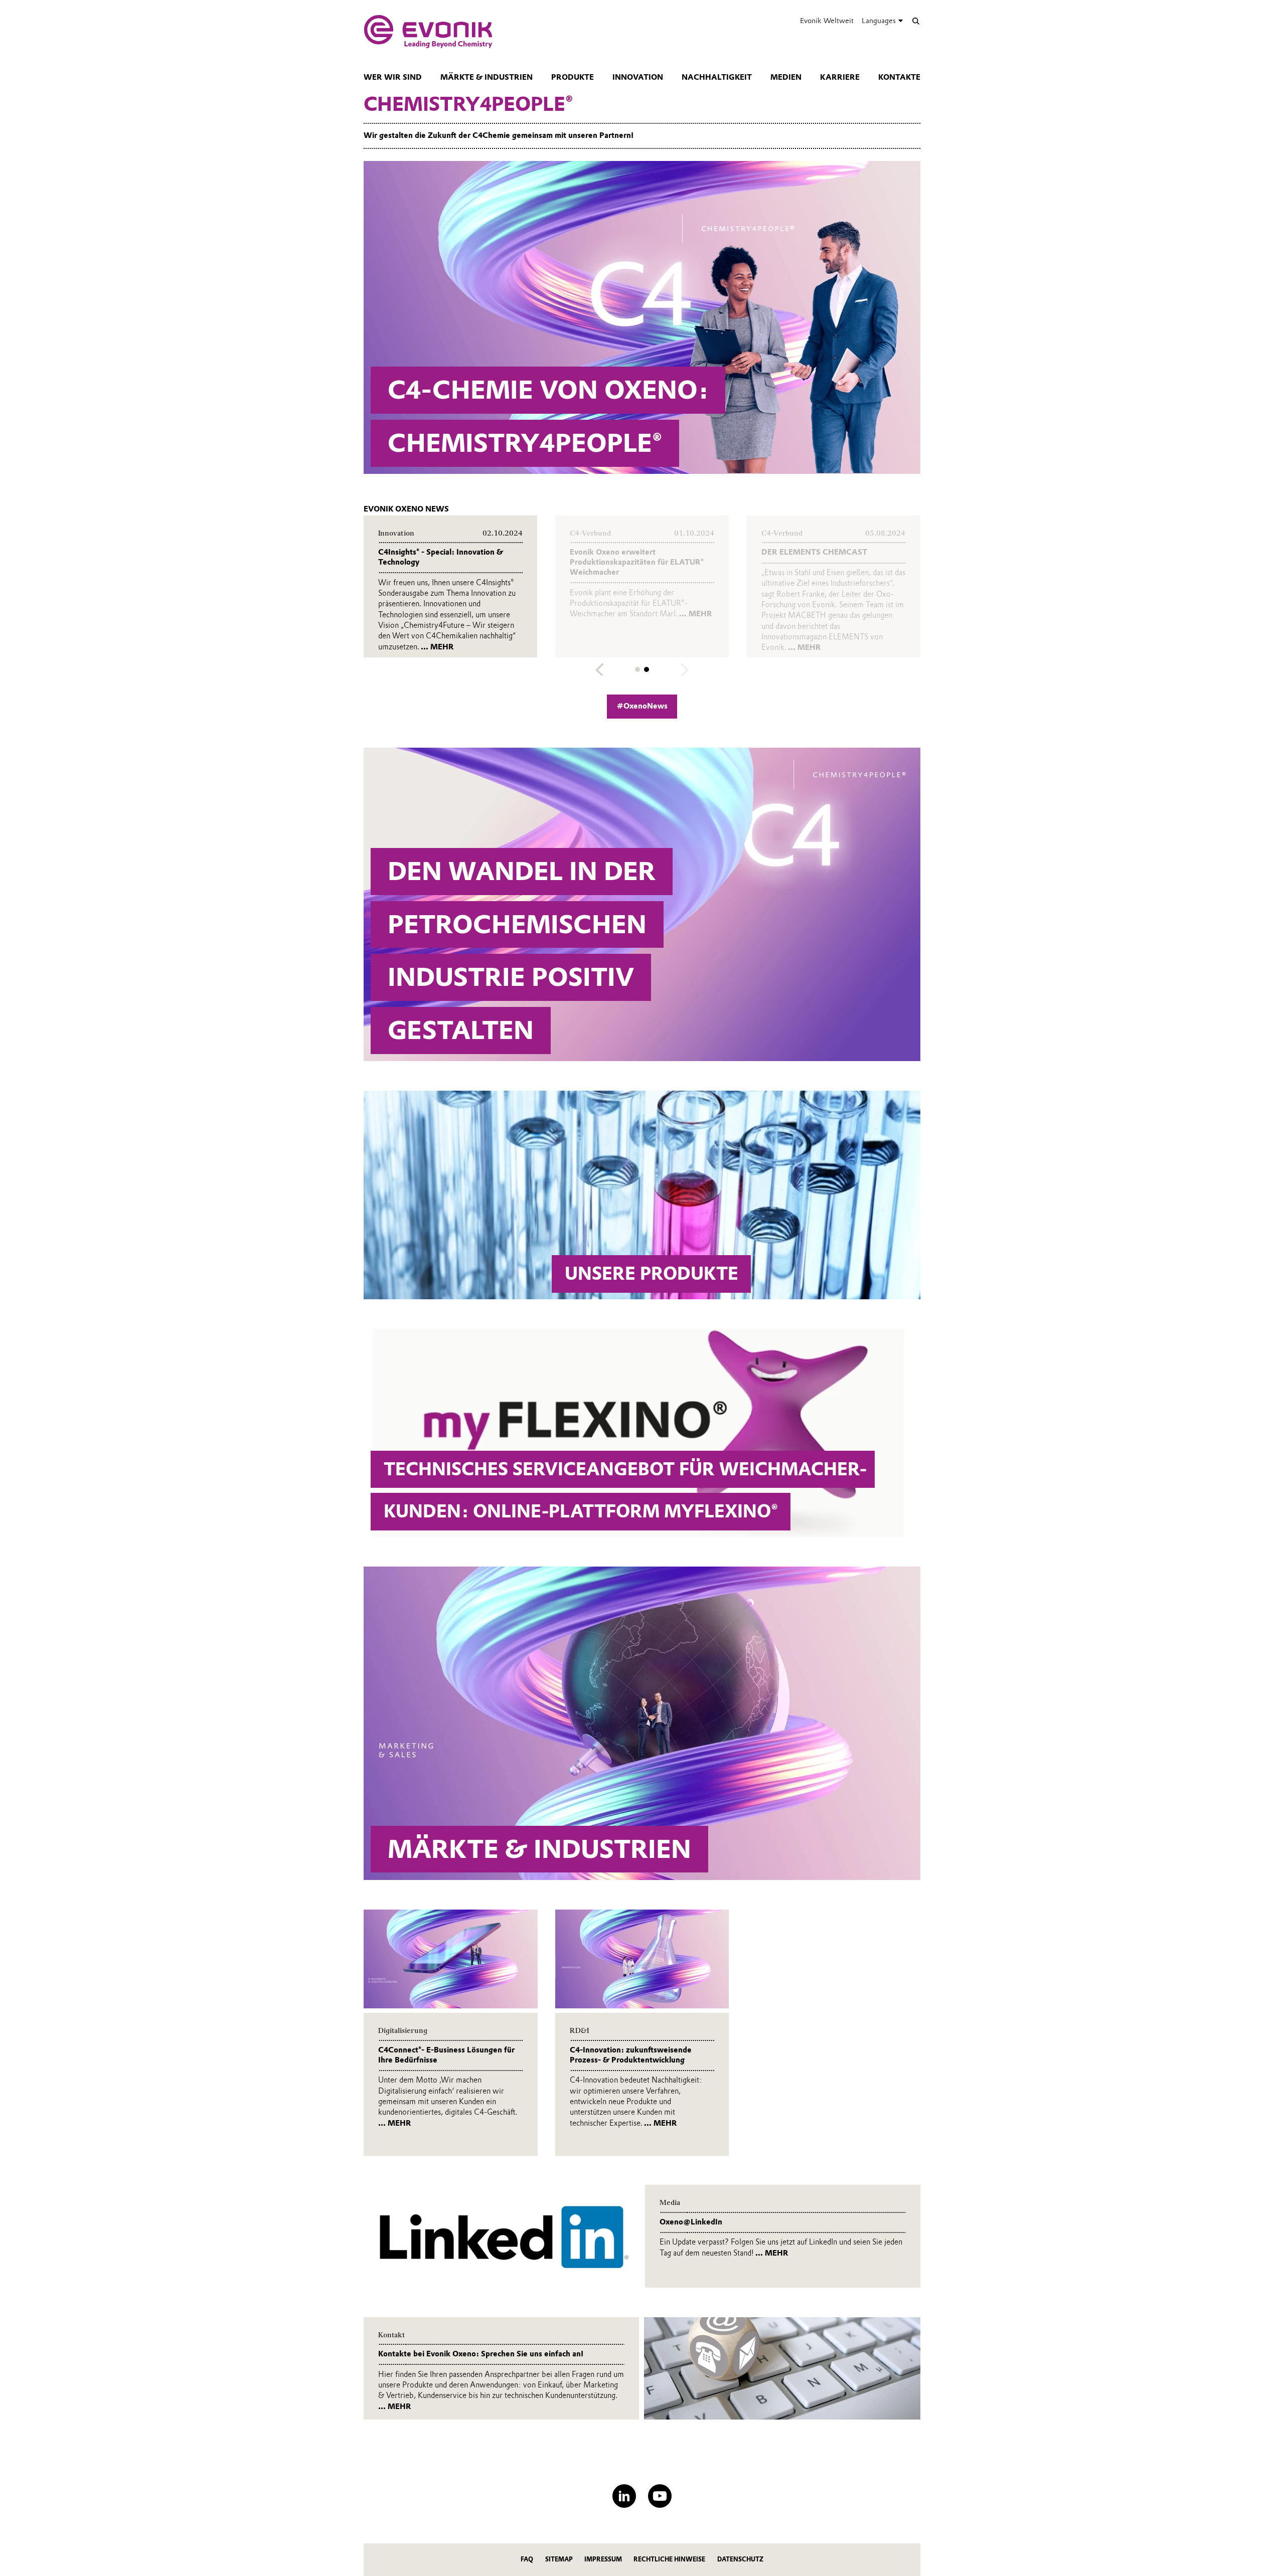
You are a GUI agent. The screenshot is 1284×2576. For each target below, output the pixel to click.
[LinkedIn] (624, 2496)
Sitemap (559, 2559)
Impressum (603, 2559)
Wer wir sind (393, 77)
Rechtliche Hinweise (669, 2559)
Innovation (638, 77)
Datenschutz (740, 2559)
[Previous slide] (600, 670)
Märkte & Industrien (487, 77)
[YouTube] (660, 2496)
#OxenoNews (642, 706)
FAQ (527, 2559)
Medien (786, 77)
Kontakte (899, 77)
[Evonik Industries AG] (428, 32)
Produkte (573, 77)
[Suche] (916, 21)
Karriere (840, 77)
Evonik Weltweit (827, 21)
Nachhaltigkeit (717, 77)
